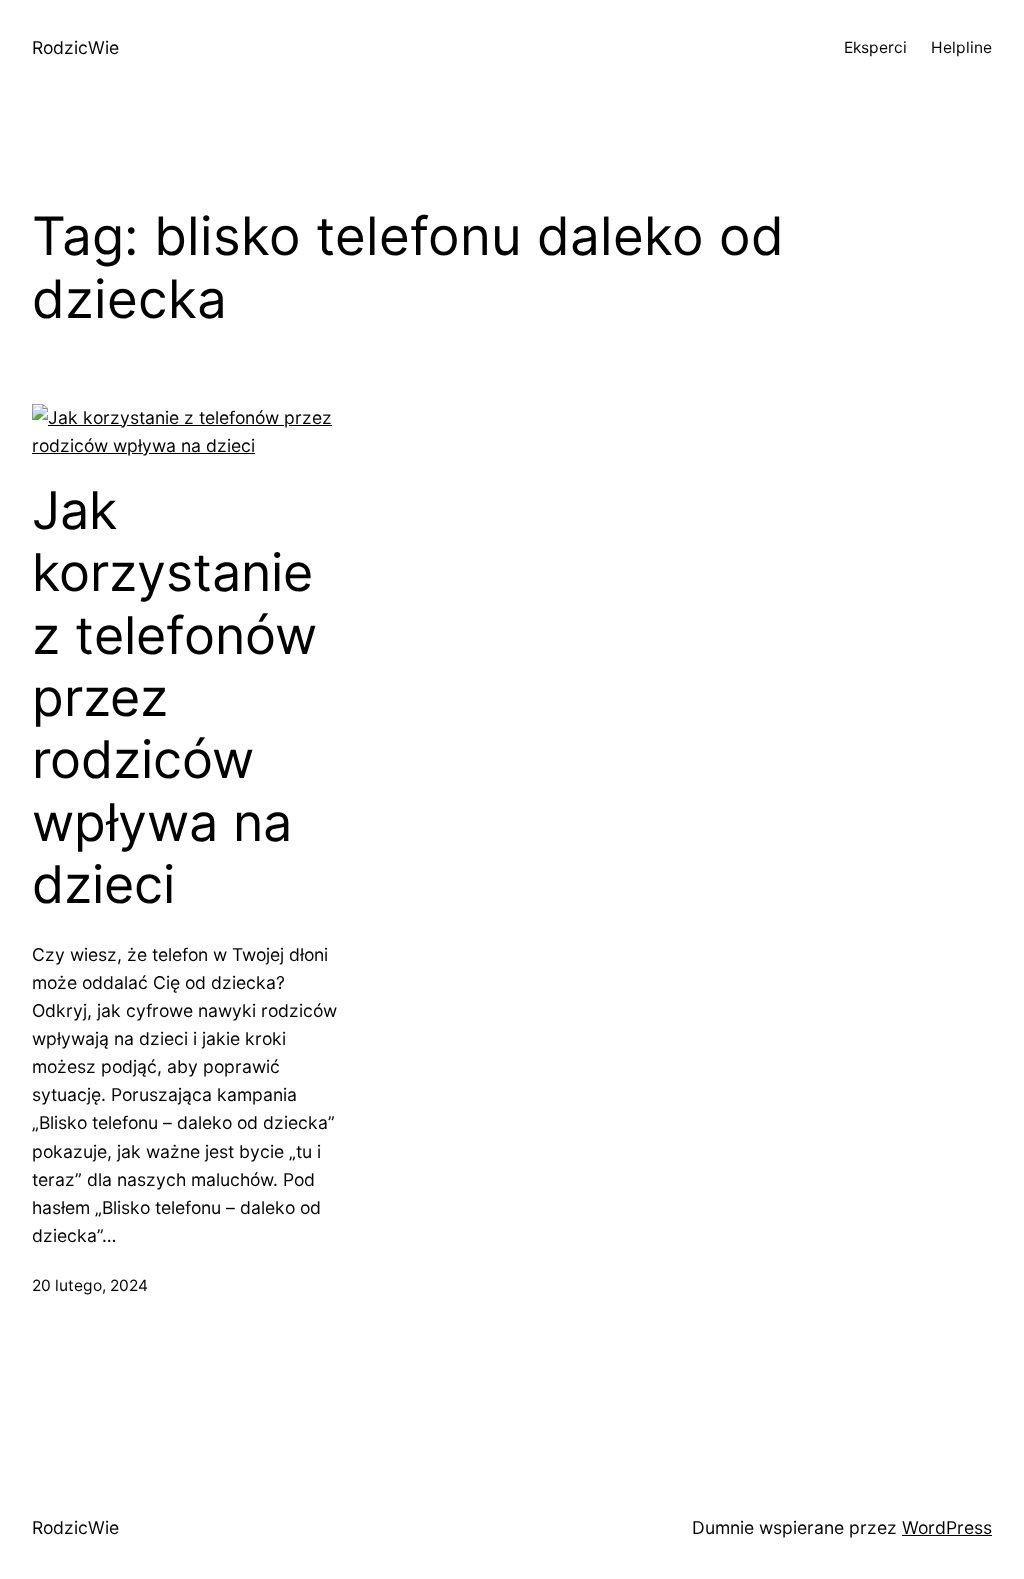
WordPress (947, 1527)
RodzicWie (75, 47)
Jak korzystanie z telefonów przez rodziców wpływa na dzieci (174, 698)
